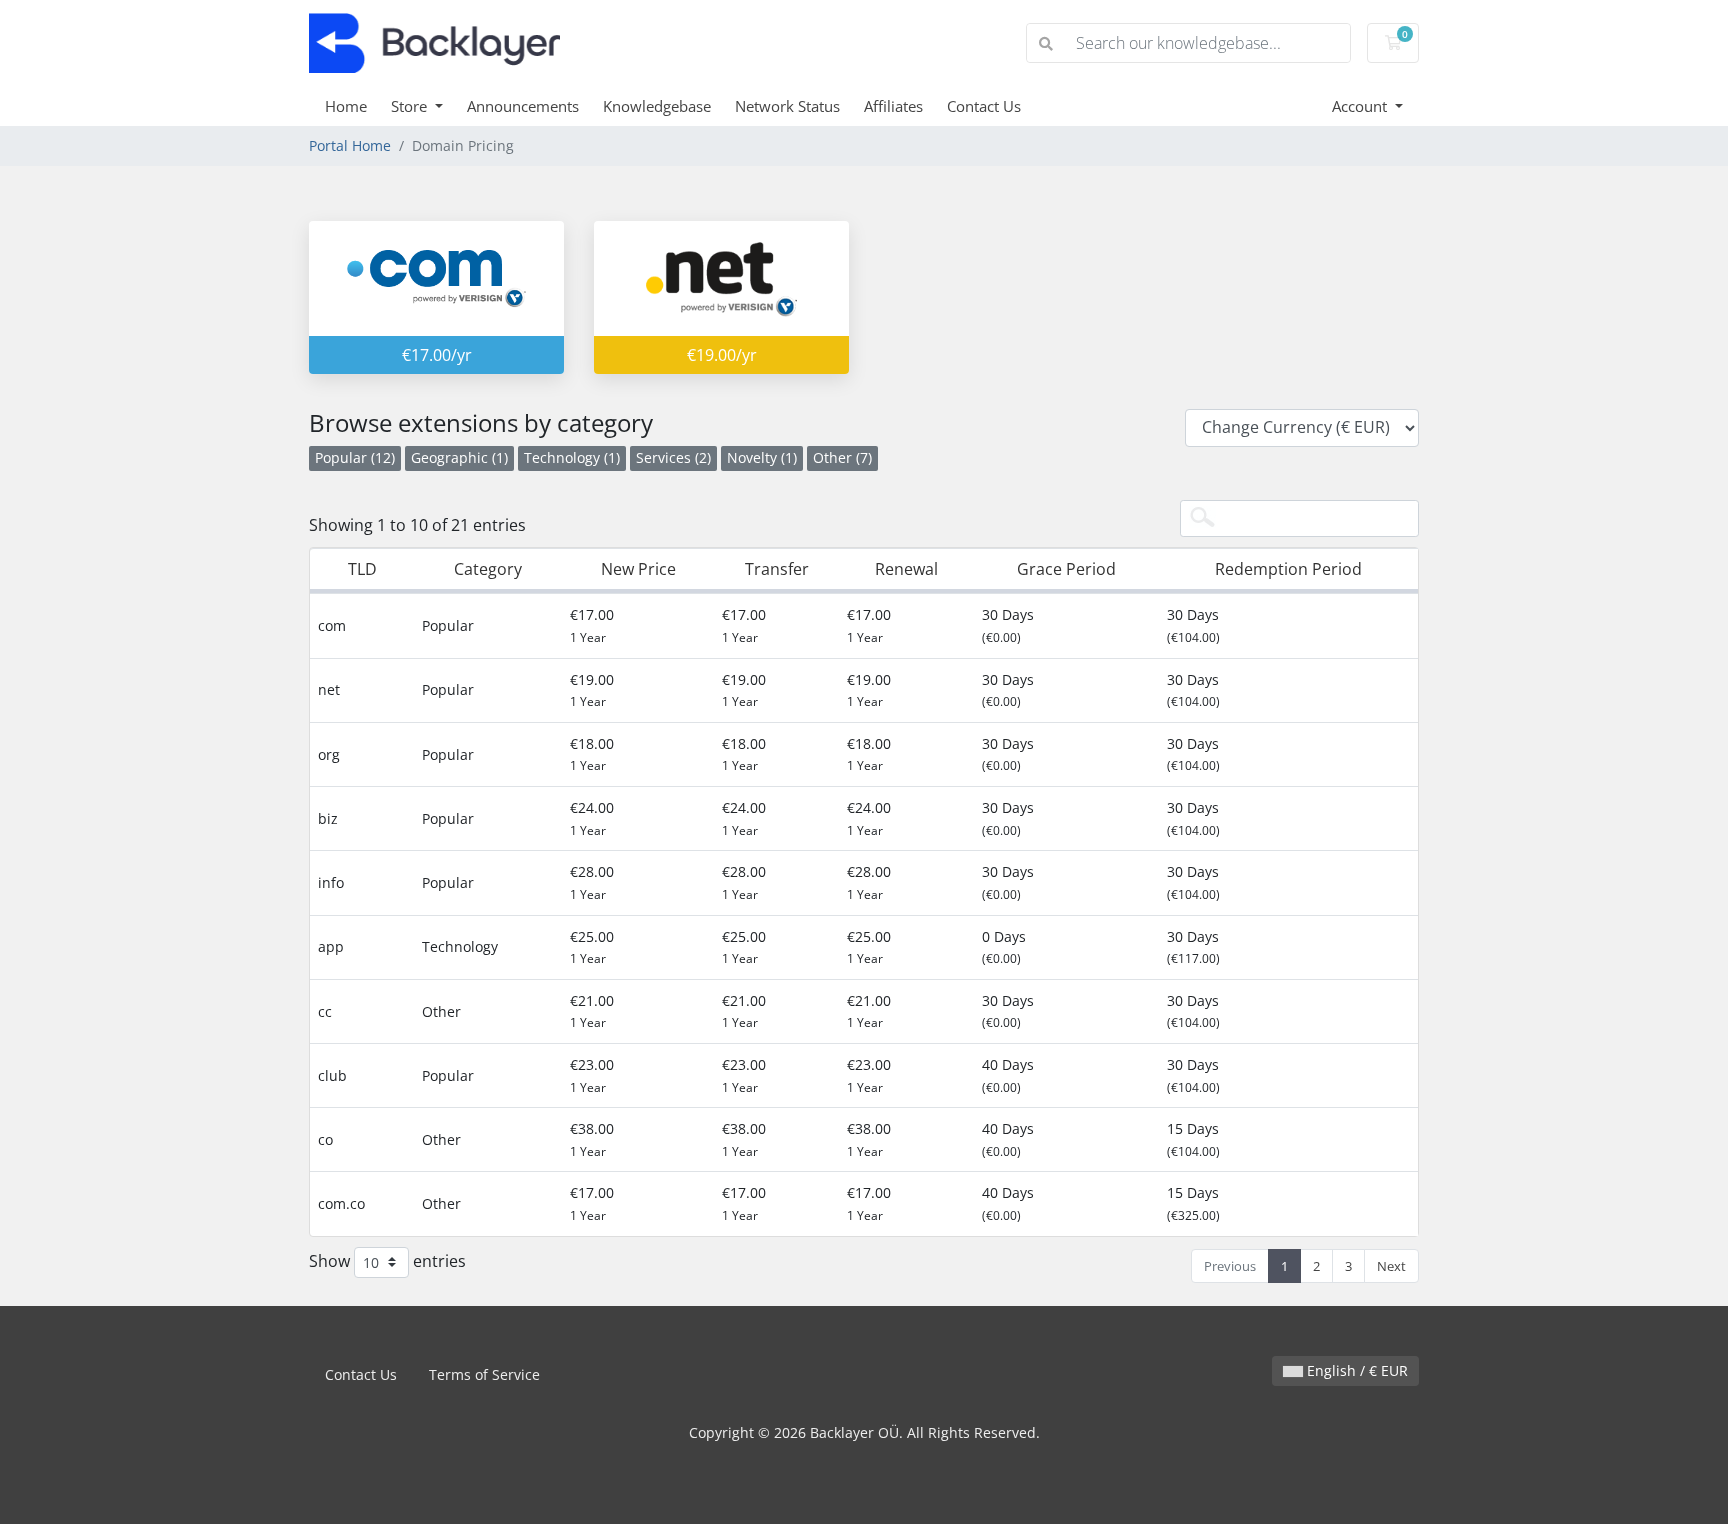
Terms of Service (484, 1374)
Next (1391, 1266)
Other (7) (842, 457)
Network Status (787, 106)
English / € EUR (1355, 1370)
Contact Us (984, 106)
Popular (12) (355, 457)
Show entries (387, 1260)
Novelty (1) (762, 457)
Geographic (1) (459, 457)
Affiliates (893, 106)
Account (1361, 106)
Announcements (523, 106)
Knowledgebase (657, 106)
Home (346, 106)
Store (411, 106)
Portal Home (350, 145)
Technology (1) (572, 457)
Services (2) (673, 457)
